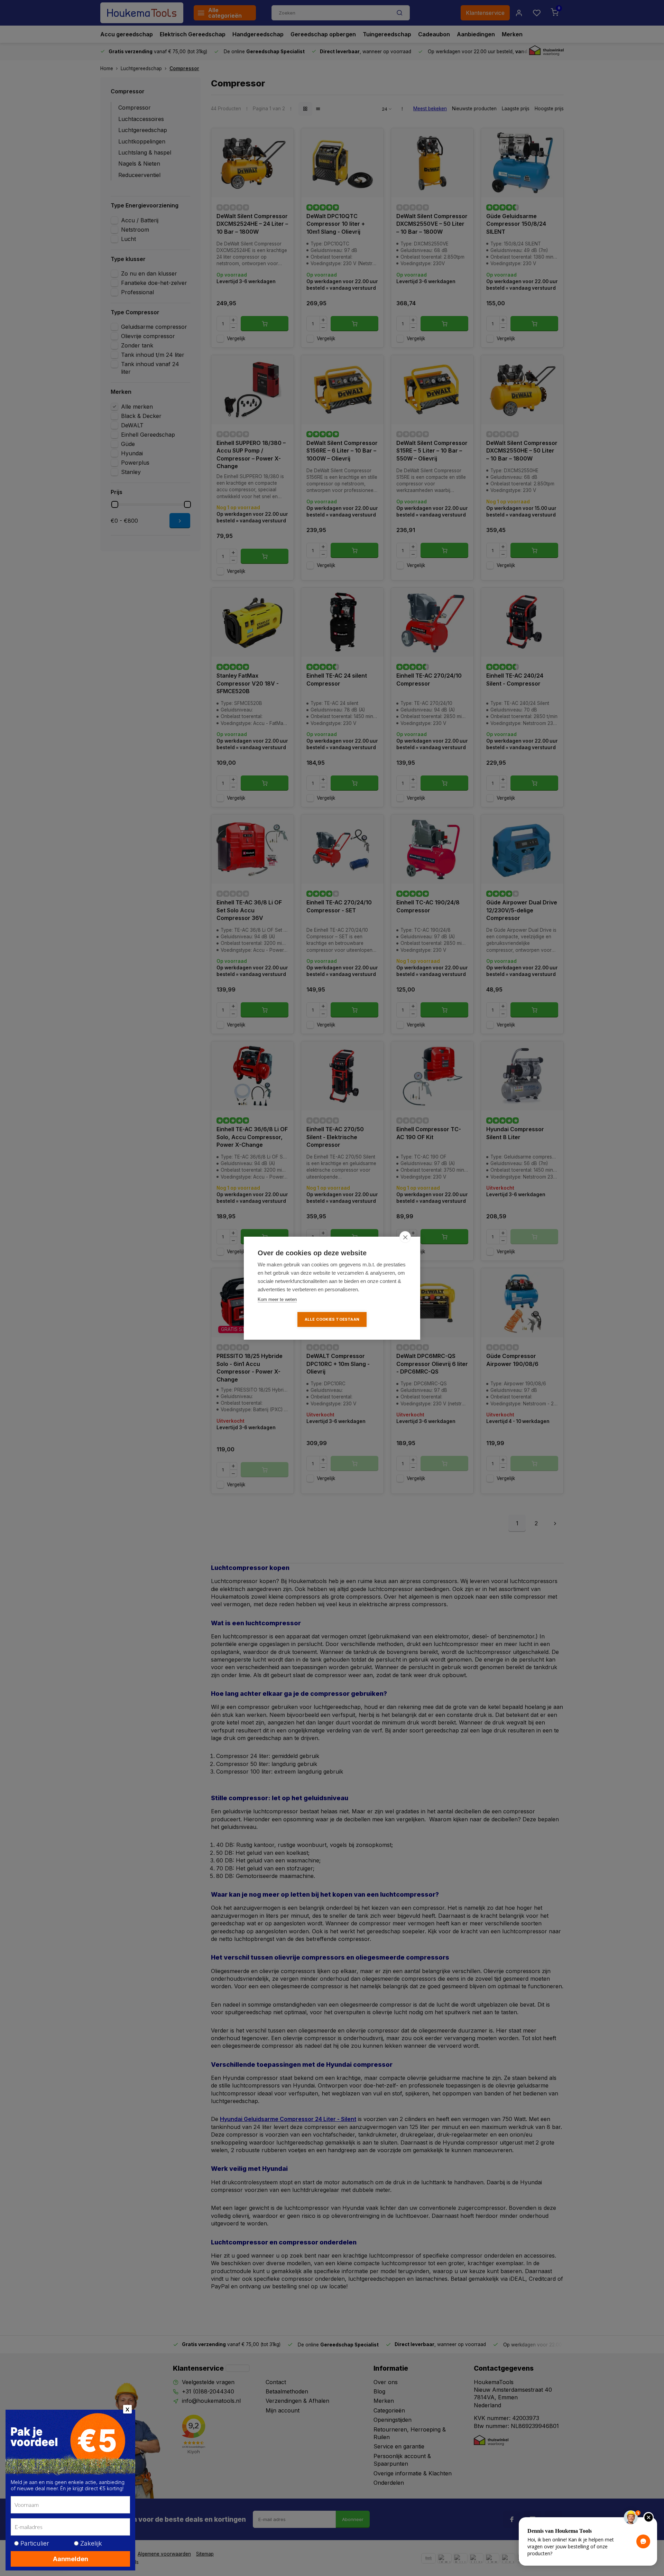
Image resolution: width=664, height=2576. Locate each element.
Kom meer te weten (277, 1299)
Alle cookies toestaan (332, 1319)
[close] (405, 1237)
